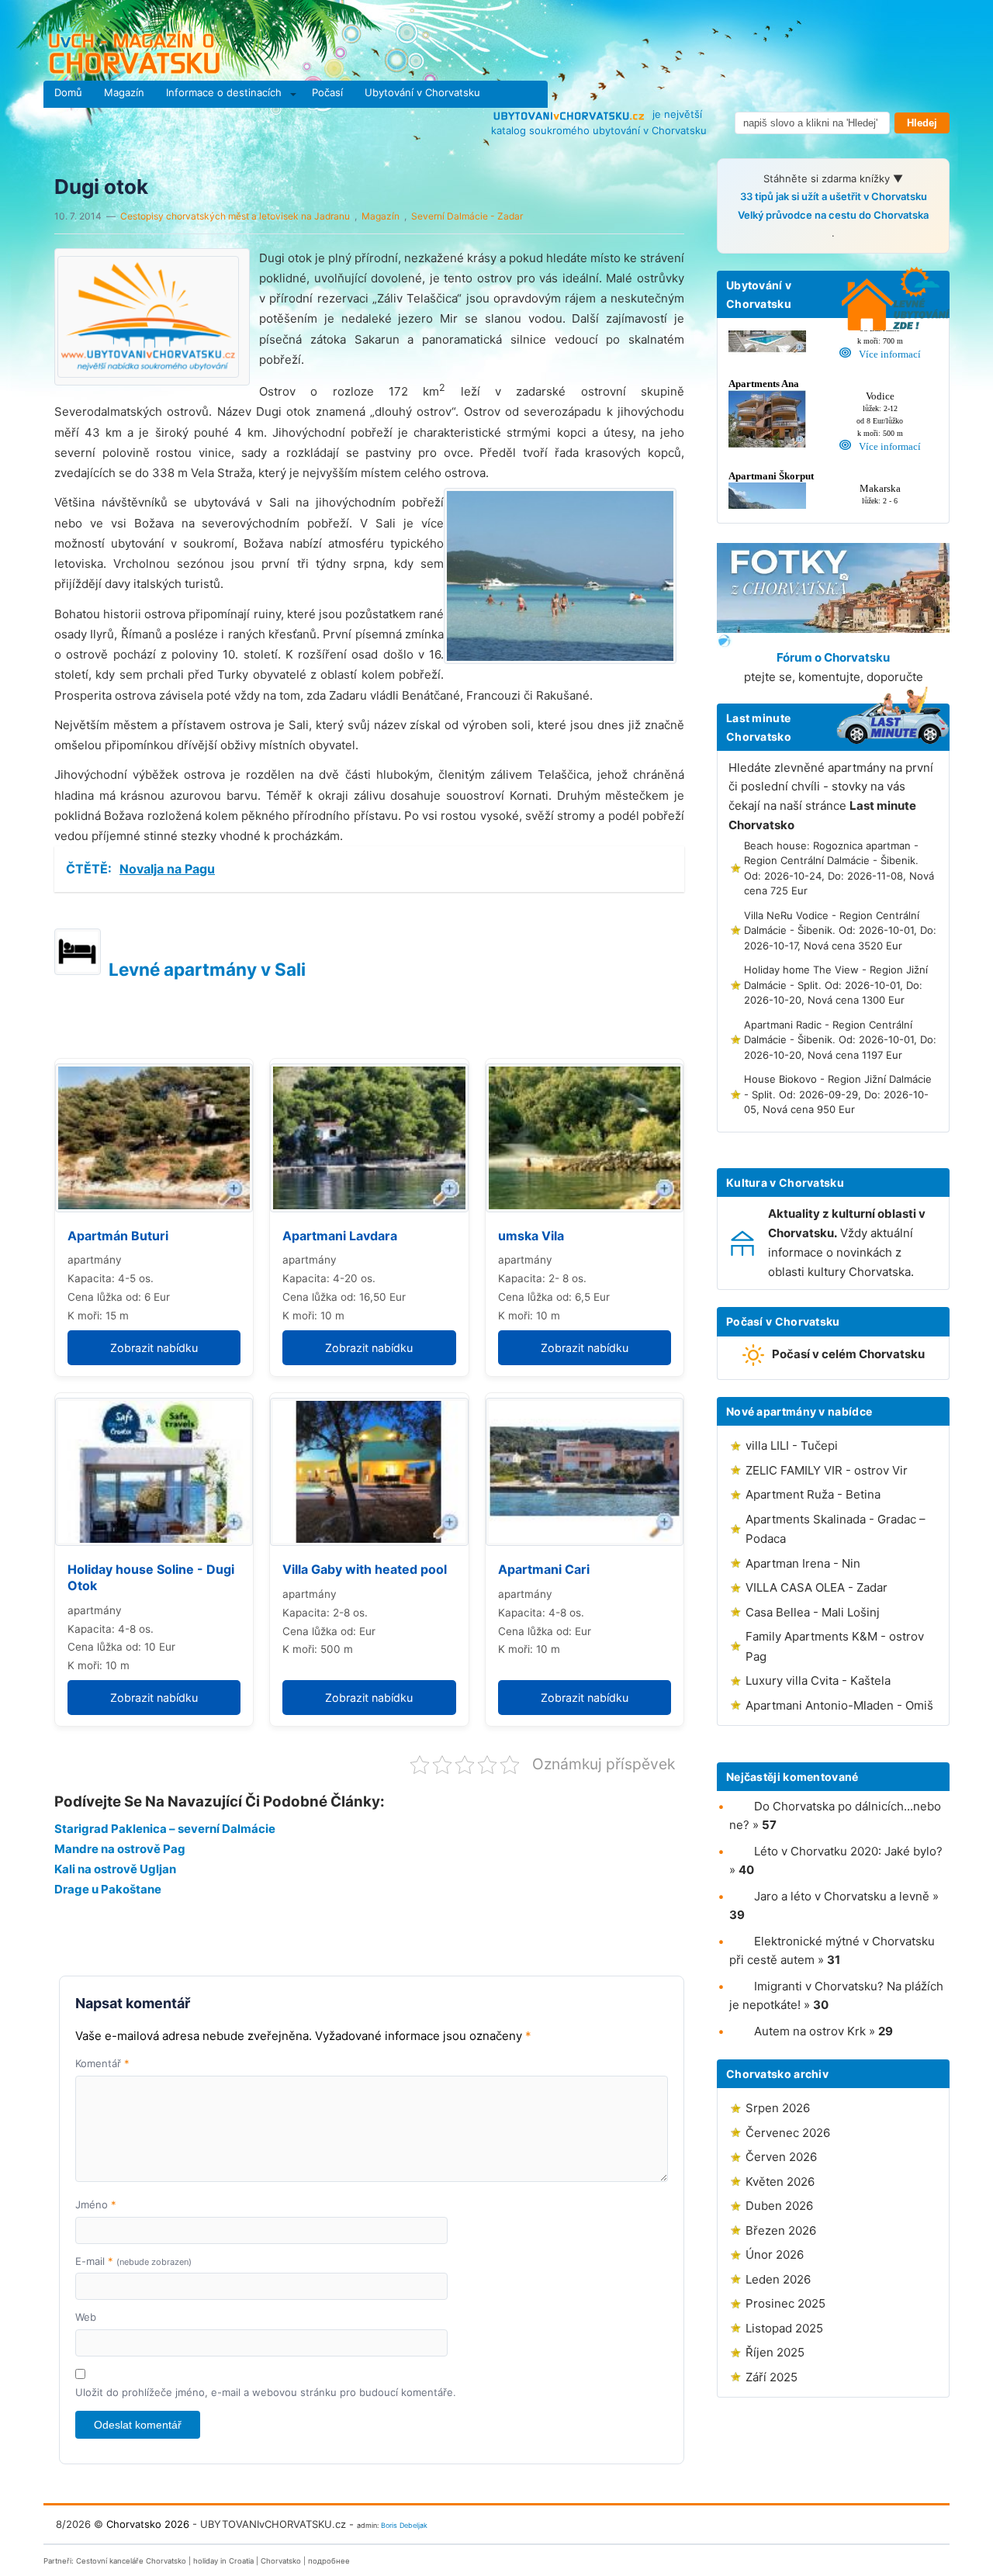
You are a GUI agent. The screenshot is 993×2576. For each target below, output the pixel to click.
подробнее (329, 2561)
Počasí (327, 92)
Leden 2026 (778, 2279)
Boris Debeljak (404, 2525)
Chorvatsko (281, 2561)
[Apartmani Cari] (585, 1472)
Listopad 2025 (784, 2328)
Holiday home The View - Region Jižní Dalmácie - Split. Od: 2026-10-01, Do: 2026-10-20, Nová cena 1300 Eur (836, 985)
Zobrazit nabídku (154, 1348)
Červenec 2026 (788, 2133)
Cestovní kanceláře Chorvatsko (131, 2561)
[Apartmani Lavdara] (369, 1138)
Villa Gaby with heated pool (365, 1569)
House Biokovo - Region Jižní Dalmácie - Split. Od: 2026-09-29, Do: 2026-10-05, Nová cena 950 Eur (838, 1094)
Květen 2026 (780, 2182)
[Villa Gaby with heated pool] (369, 1472)
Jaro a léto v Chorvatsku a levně (842, 1896)
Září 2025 (772, 2377)
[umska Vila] (585, 1138)
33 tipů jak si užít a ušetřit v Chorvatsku (834, 196)
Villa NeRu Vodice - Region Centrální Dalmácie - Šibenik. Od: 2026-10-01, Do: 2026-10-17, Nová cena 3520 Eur (840, 930)
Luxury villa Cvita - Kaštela (818, 1680)
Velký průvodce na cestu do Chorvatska (833, 215)
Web (86, 2317)
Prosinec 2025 (785, 2303)
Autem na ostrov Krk (810, 2031)
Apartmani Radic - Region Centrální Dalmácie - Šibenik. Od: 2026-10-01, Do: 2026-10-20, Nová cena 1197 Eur (840, 1040)
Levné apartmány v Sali (207, 969)
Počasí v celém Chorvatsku (848, 1354)
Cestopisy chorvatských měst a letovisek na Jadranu (235, 216)
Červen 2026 (781, 2157)
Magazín (124, 92)
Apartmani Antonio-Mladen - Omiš (839, 1705)
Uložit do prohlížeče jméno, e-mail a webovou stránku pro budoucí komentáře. (266, 2392)
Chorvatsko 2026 (148, 2524)
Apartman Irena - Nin (803, 1563)
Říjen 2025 (775, 2352)
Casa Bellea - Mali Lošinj (813, 1612)
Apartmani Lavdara (340, 1236)
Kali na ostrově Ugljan (115, 1869)
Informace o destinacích (224, 92)
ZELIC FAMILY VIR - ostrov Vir (827, 1470)
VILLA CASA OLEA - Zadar (817, 1587)
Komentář (102, 2063)
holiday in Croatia (223, 2561)
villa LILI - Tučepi (792, 1445)
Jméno (96, 2204)
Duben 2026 (779, 2206)
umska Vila (531, 1236)
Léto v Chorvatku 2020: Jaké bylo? (848, 1851)
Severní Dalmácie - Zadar (467, 216)
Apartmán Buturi (118, 1236)
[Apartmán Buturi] (154, 1138)
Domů (68, 92)
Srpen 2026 (778, 2108)
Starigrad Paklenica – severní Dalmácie (165, 1829)
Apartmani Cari (544, 1569)
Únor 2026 (775, 2254)
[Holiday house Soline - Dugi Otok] (154, 1472)
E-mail (133, 2261)
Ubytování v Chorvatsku (422, 92)
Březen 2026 (781, 2230)
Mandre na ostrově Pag (120, 1849)
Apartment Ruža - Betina (813, 1494)
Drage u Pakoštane (108, 1889)
